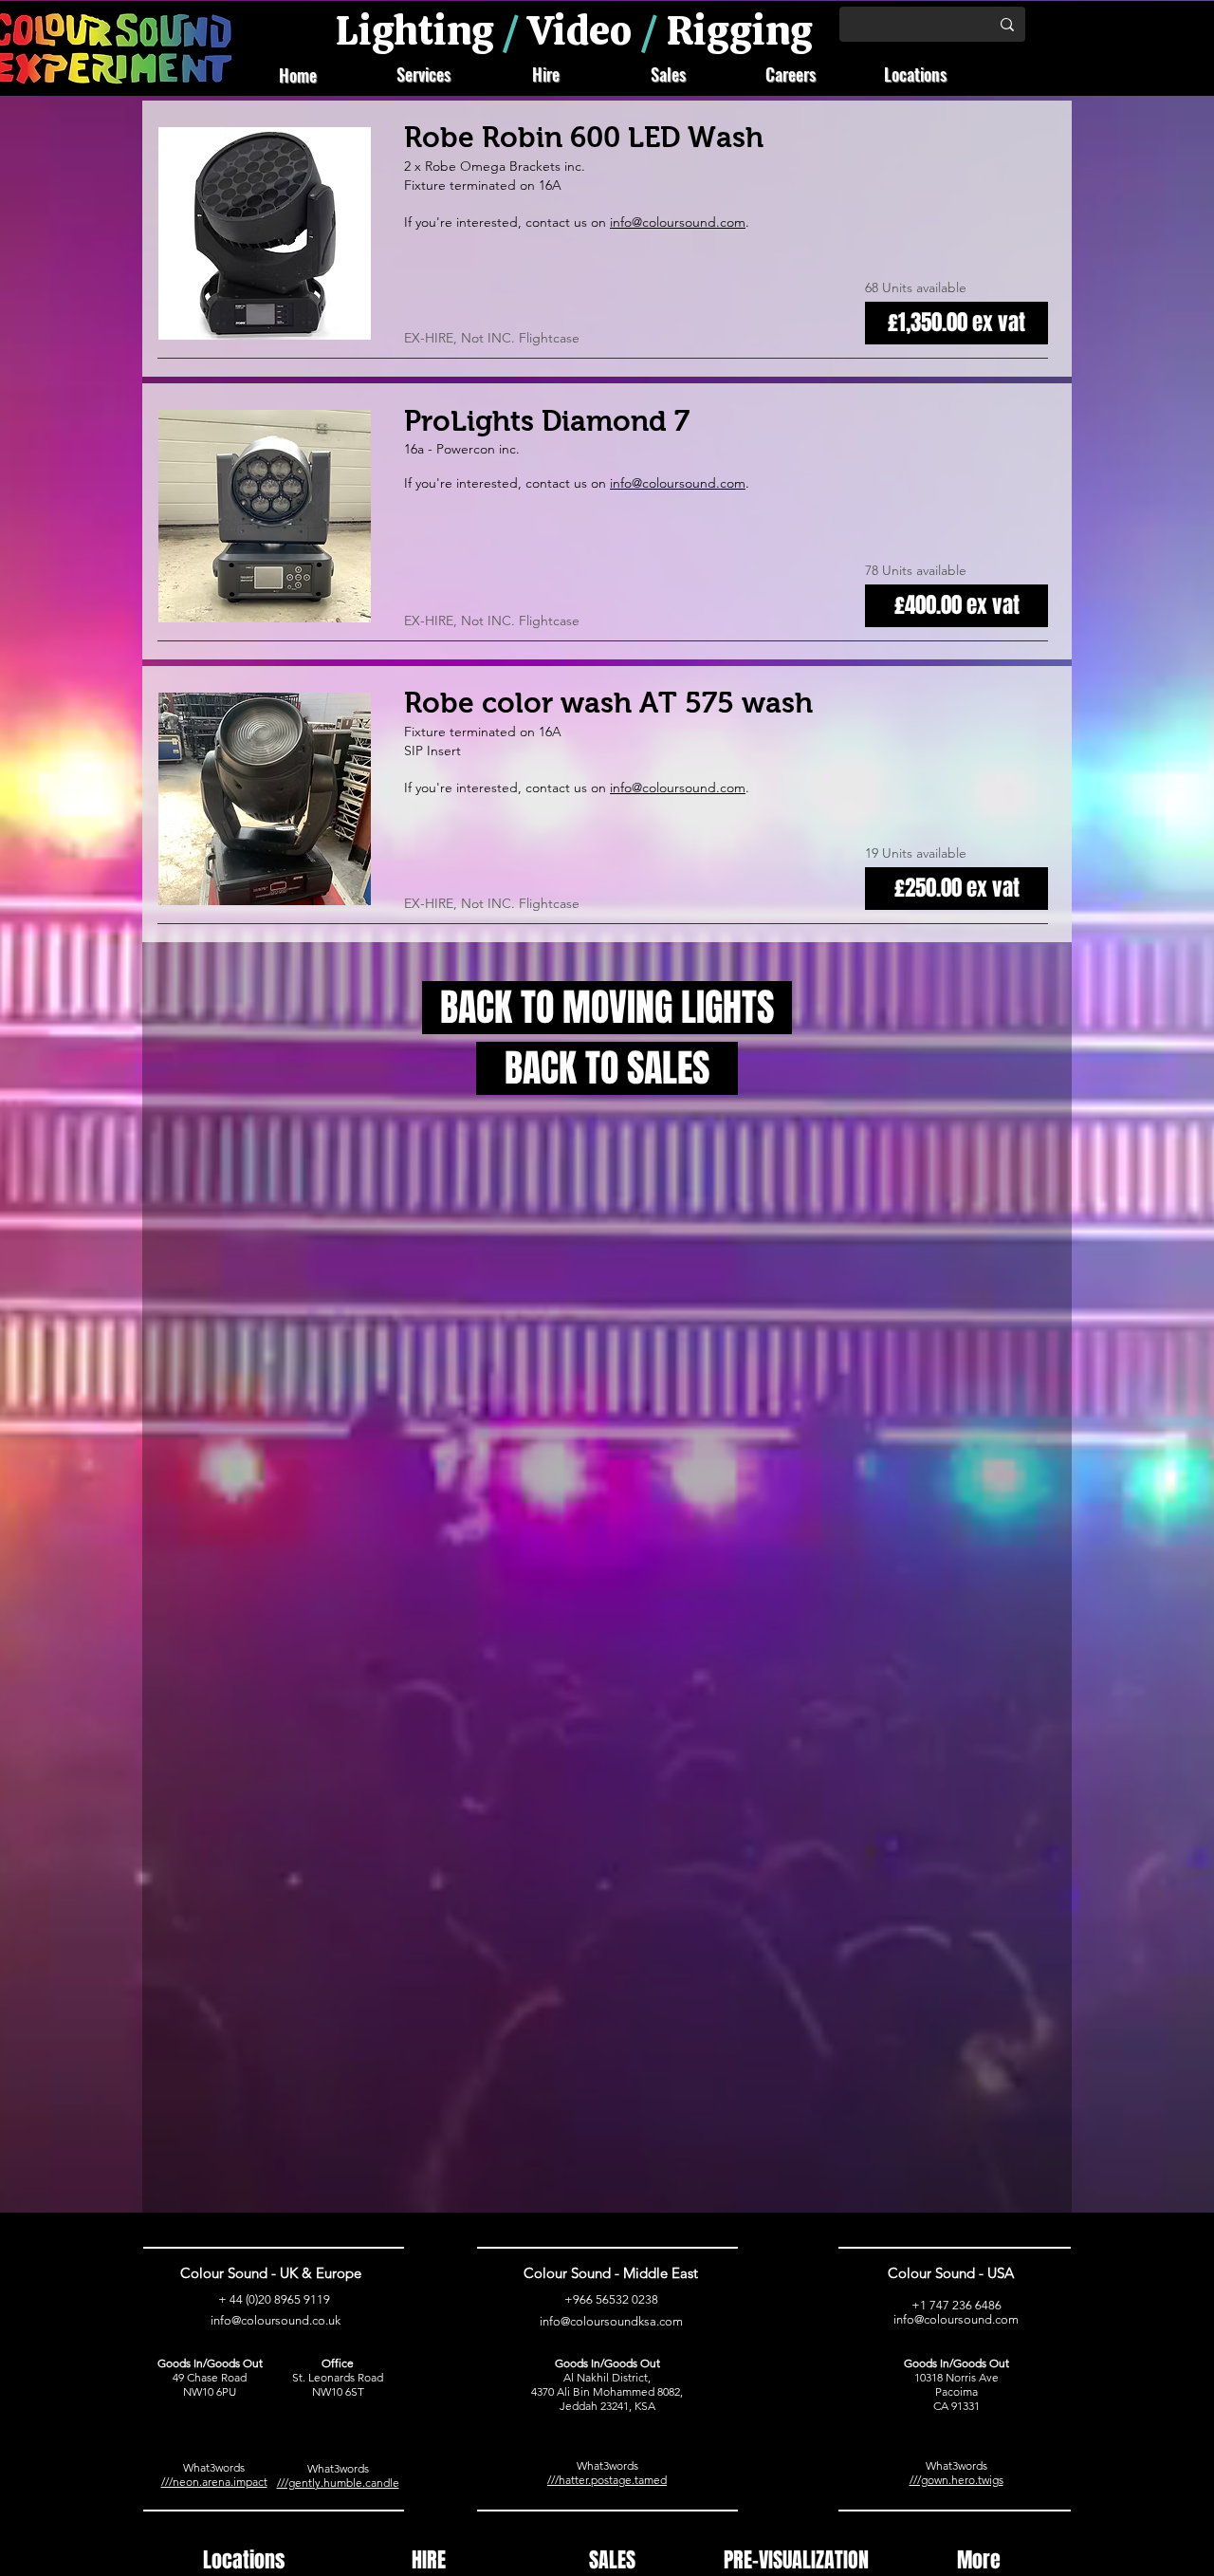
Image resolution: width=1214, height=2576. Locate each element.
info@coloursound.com (678, 483)
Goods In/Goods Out (210, 2363)
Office (338, 2363)
